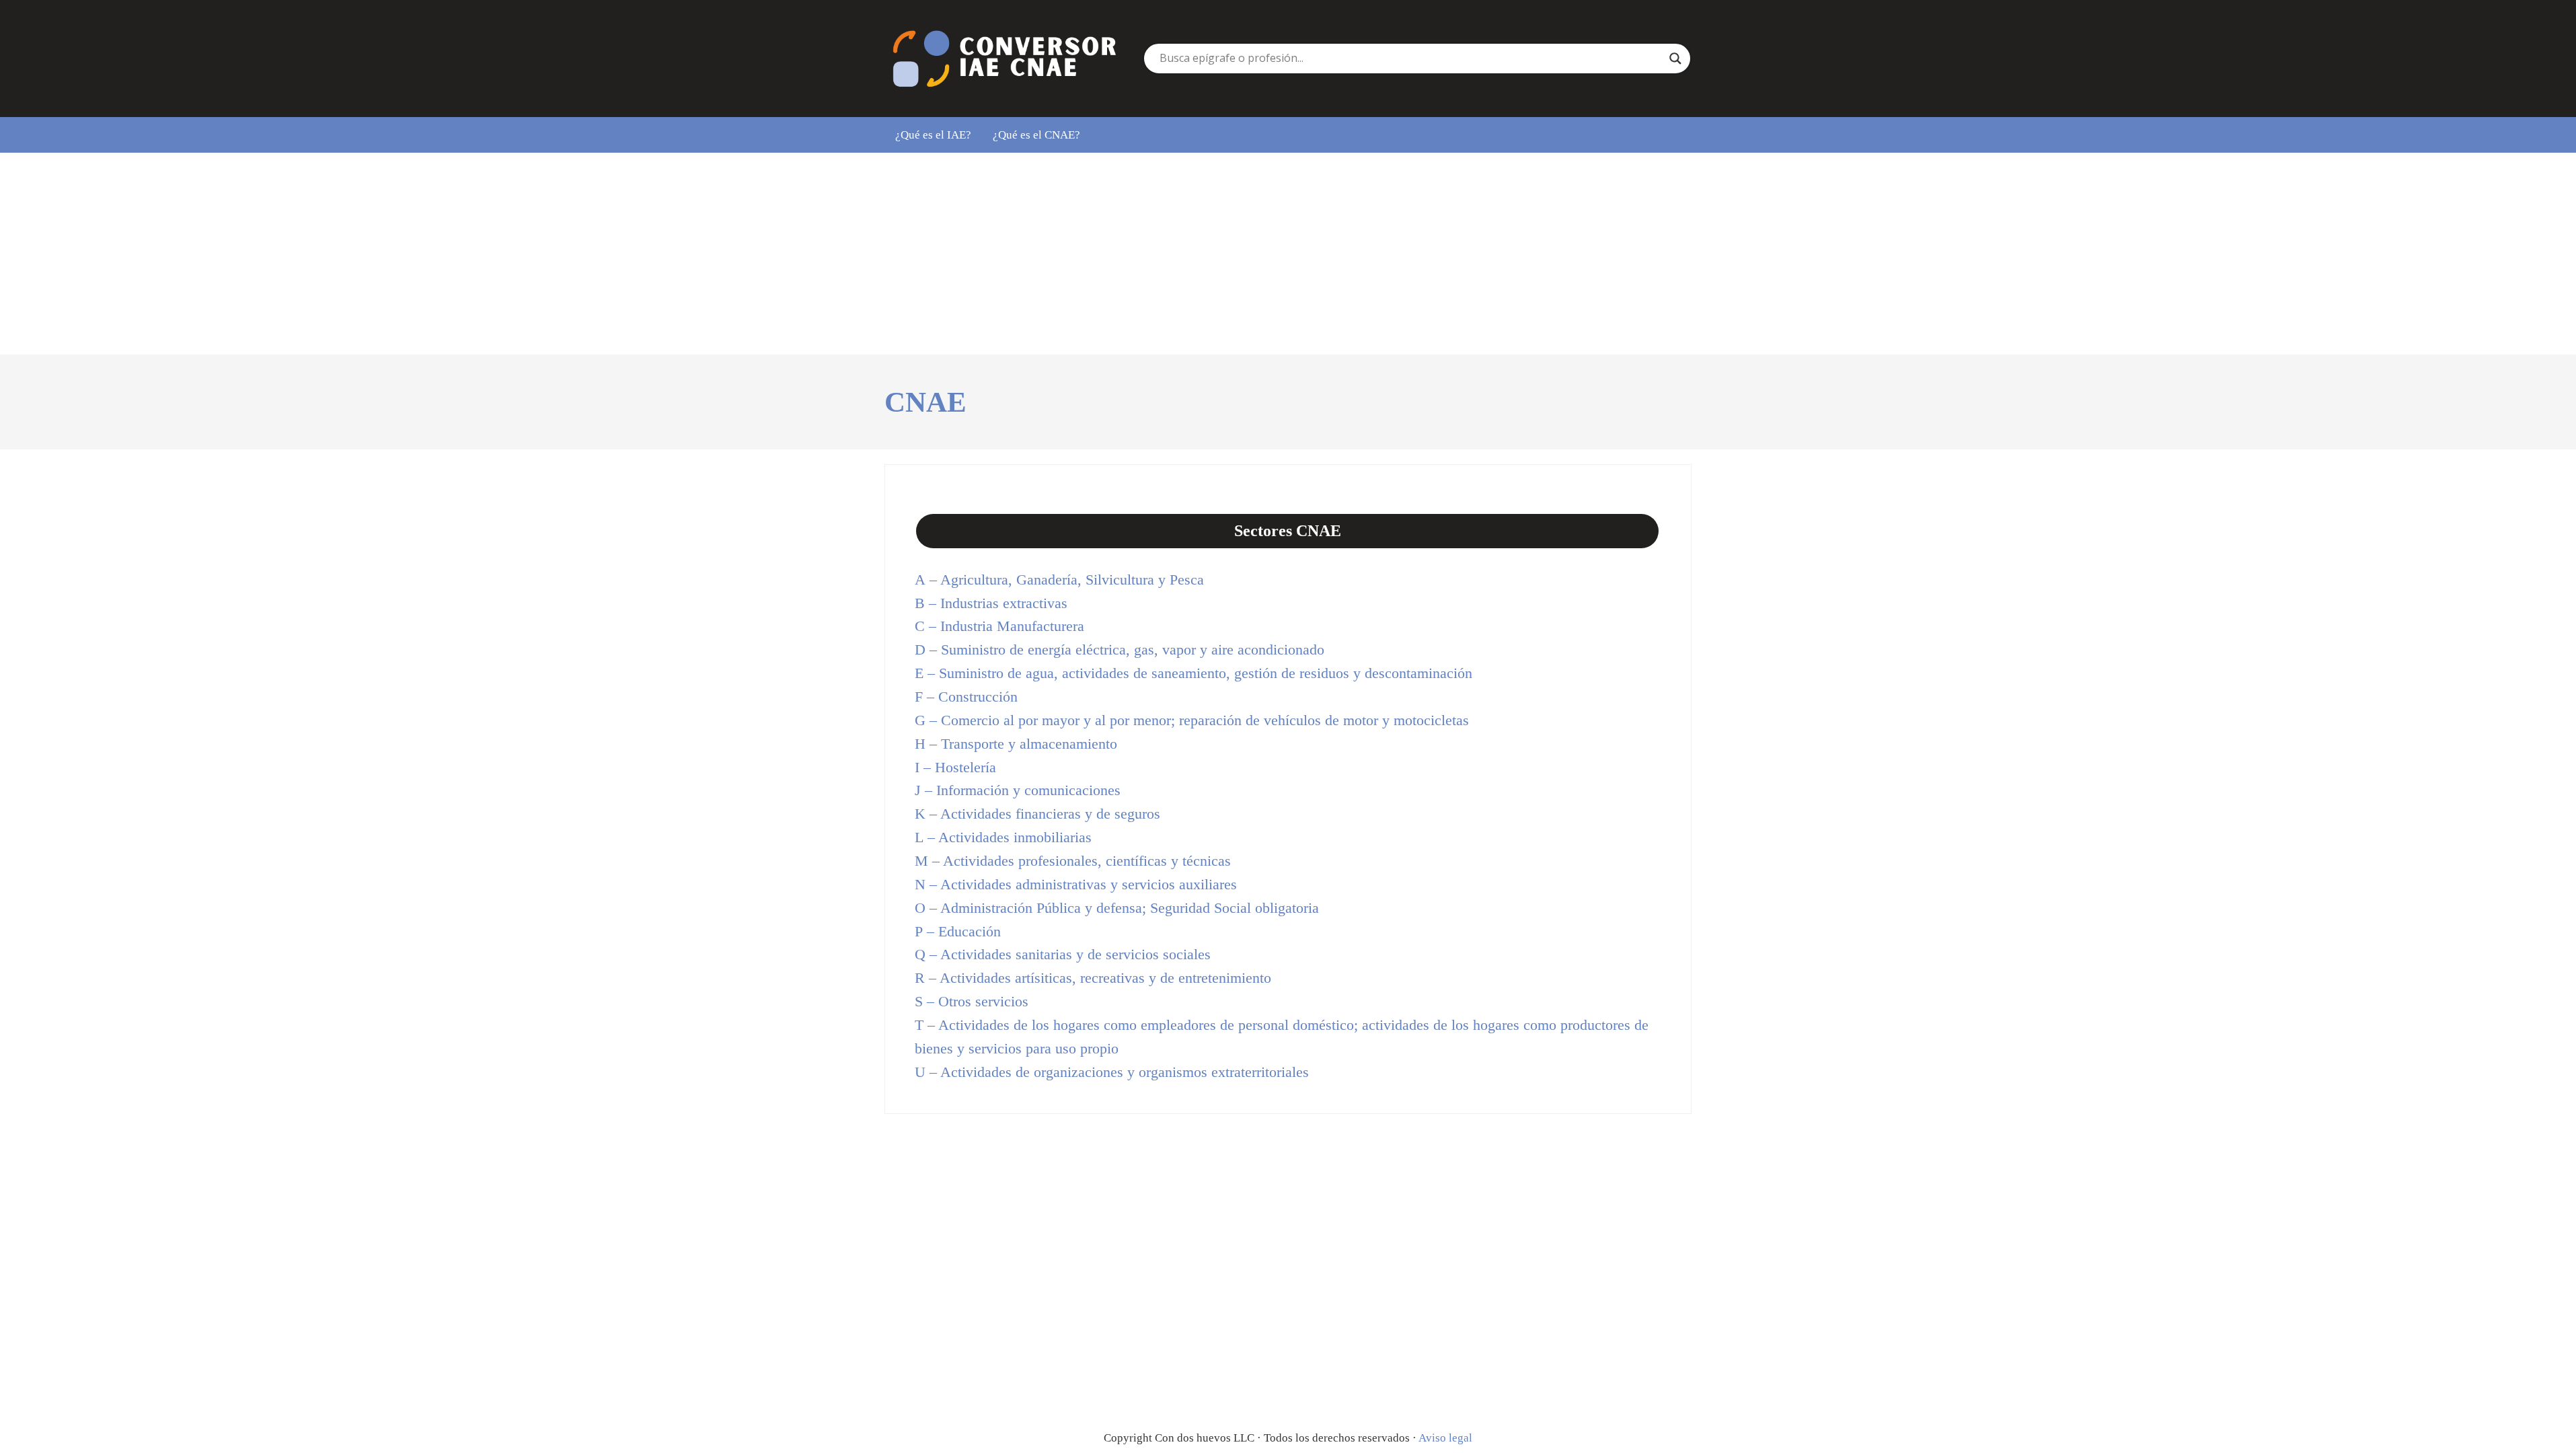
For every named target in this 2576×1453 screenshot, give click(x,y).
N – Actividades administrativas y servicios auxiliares (1076, 885)
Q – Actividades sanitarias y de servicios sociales (1063, 955)
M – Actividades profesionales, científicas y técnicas (1073, 861)
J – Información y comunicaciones (1018, 790)
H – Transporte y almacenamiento (1016, 744)
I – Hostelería (955, 768)
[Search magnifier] (1675, 59)
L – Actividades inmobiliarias (1003, 837)
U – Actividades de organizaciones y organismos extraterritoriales (1112, 1072)
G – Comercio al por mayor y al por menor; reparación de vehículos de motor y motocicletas (1192, 720)
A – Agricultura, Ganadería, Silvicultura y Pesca (1059, 580)
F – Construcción (966, 697)
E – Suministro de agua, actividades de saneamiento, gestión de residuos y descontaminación (1194, 673)
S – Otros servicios (972, 1002)
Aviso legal (1445, 1438)
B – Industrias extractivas (991, 603)
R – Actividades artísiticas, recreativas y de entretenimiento (1093, 978)
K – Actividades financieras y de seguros (1037, 814)
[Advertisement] (1288, 254)
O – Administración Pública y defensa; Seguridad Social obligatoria (1117, 908)
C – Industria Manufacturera (999, 626)
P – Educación (958, 932)
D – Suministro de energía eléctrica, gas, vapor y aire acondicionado (1120, 650)
